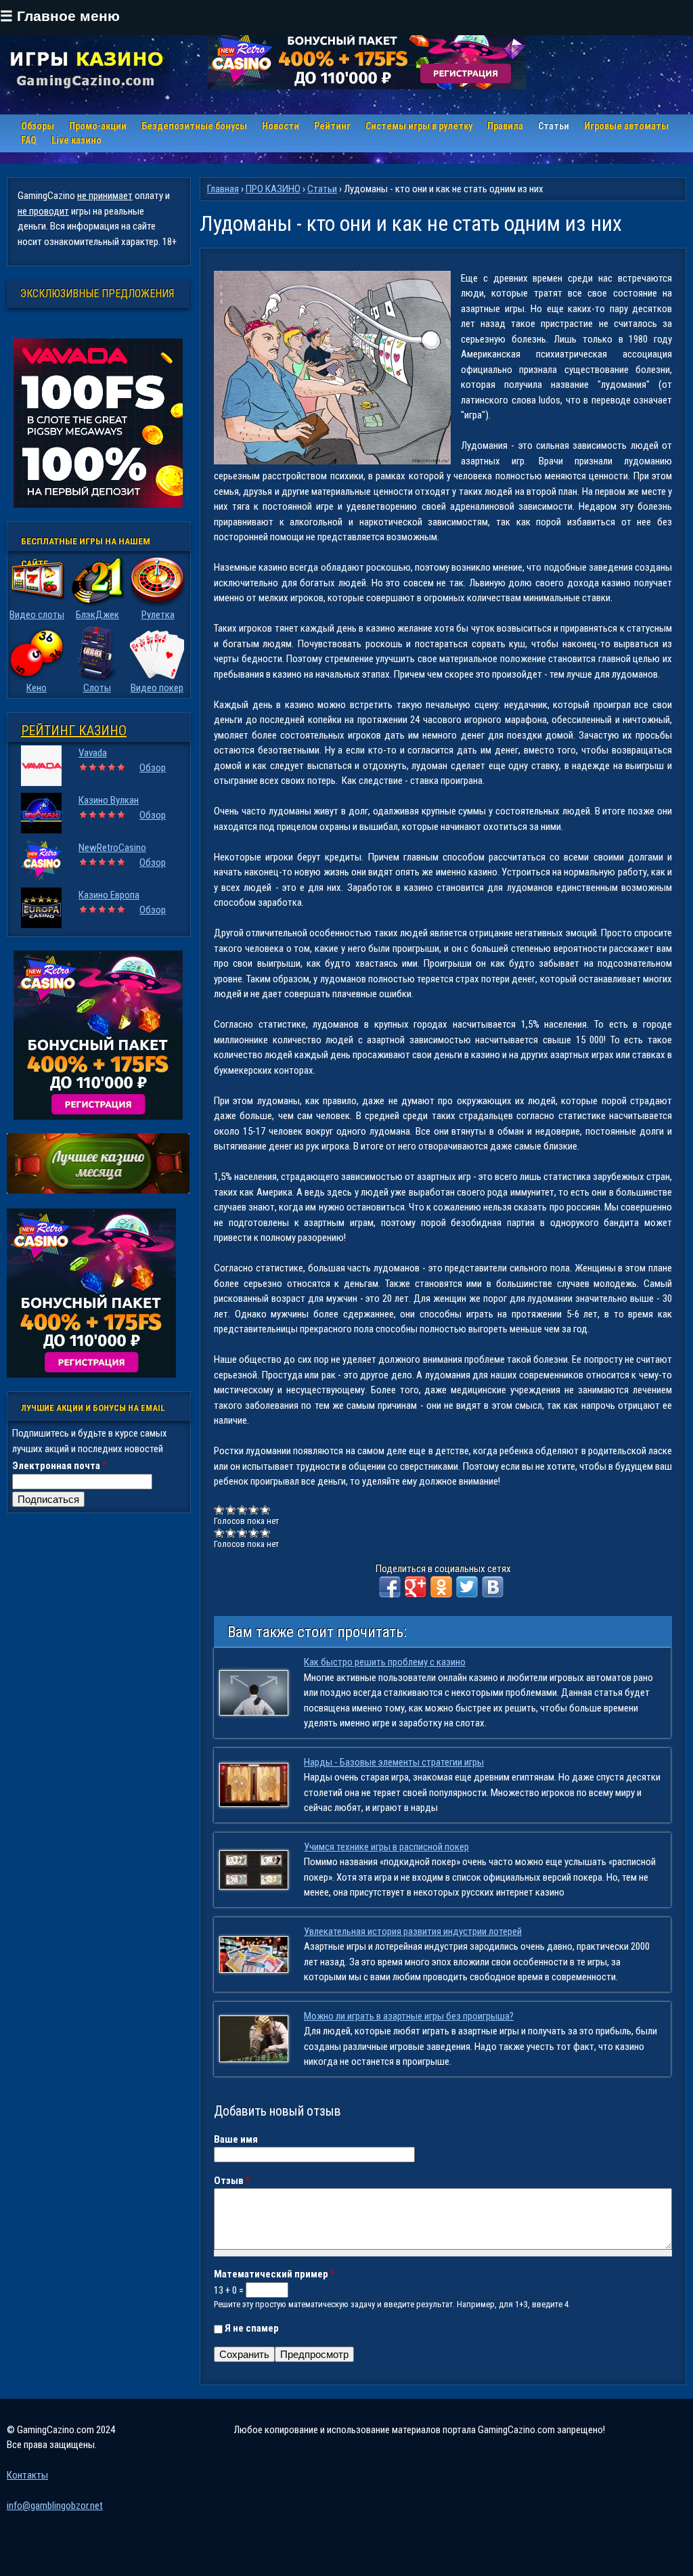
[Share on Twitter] (467, 1587)
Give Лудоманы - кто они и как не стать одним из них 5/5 (266, 1509)
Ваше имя (236, 2139)
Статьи (554, 126)
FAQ (29, 140)
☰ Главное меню (60, 16)
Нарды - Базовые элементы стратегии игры (394, 1762)
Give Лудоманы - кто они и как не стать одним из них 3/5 (243, 1509)
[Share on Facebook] (390, 1587)
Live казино (76, 140)
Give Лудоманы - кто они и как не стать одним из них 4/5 (254, 1509)
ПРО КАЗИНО (273, 189)
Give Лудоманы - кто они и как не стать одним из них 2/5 (231, 1509)
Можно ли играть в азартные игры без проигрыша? (409, 2016)
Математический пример (274, 2274)
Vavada (93, 753)
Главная (223, 189)
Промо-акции (98, 126)
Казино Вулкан (109, 800)
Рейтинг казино (74, 730)
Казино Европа (109, 895)
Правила (505, 126)
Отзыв (232, 2181)
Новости (281, 126)
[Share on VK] (493, 1587)
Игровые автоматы (626, 126)
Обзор (153, 768)
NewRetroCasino (112, 848)
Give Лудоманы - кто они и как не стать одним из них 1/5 (220, 1509)
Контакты (27, 2475)
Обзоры (38, 126)
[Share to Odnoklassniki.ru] (441, 1587)
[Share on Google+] (416, 1587)
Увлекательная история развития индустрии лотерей (413, 1931)
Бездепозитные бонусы (194, 126)
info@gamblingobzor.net (55, 2506)
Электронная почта (60, 1466)
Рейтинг (332, 126)
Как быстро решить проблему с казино (385, 1662)
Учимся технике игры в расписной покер (386, 1847)
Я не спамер (252, 2328)
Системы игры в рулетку (419, 126)
